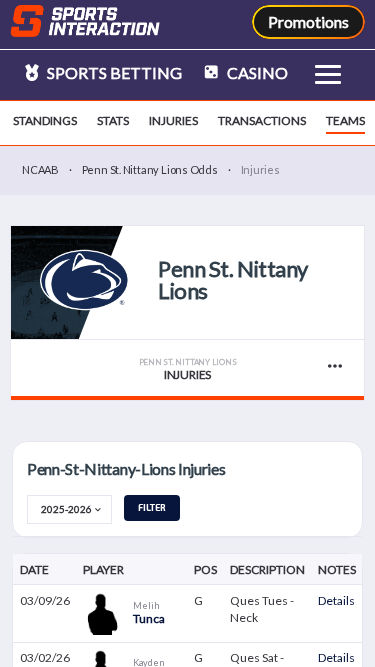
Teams (345, 120)
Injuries (173, 120)
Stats (113, 120)
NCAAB (40, 169)
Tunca (149, 618)
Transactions (262, 120)
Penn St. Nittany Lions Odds (150, 169)
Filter (152, 507)
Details (336, 600)
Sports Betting (113, 72)
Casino (256, 72)
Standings (45, 120)
